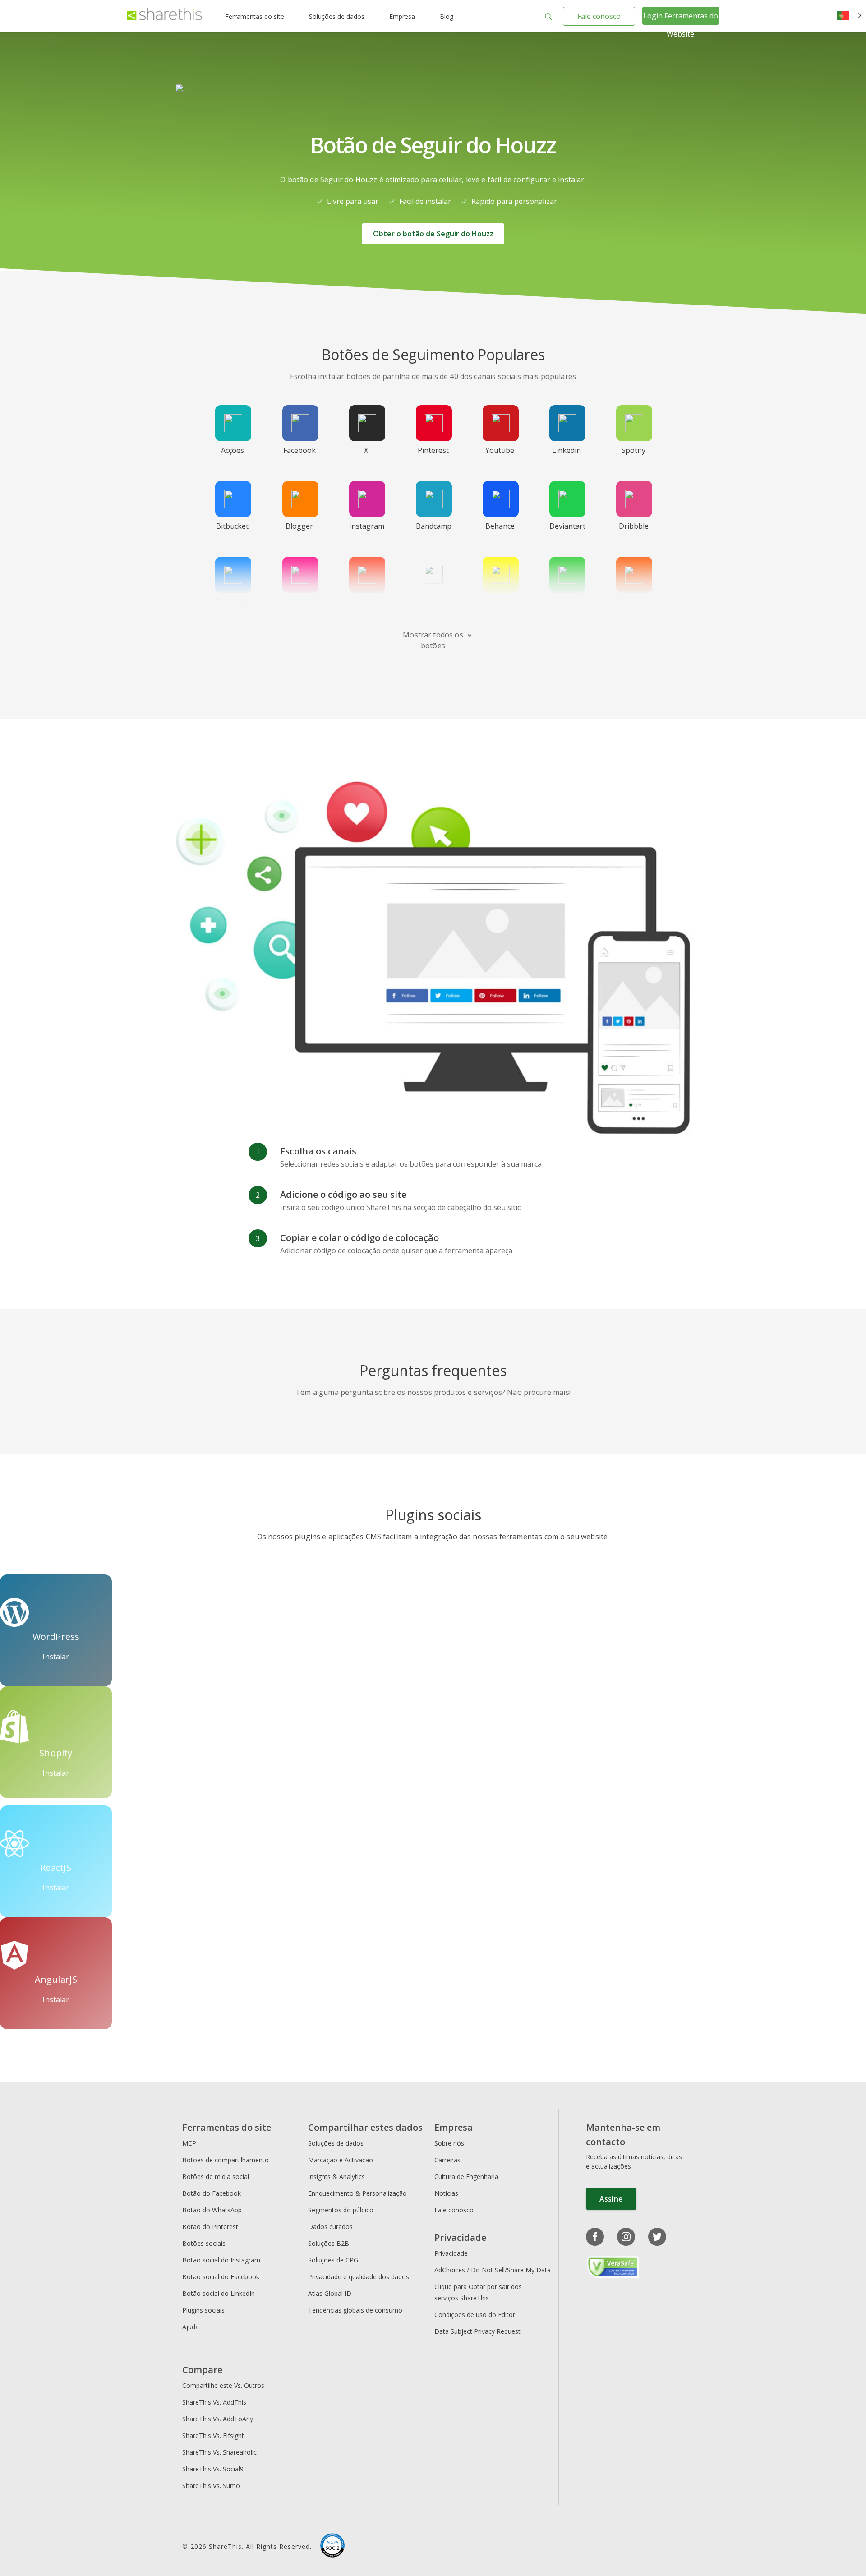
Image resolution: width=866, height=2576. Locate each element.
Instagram (367, 526)
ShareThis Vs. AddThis (214, 2402)
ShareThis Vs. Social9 (213, 2469)
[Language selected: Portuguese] (849, 16)
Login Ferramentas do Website (681, 25)
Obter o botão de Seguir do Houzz (433, 234)
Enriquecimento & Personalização (357, 2193)
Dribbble (634, 526)
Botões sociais (204, 2243)
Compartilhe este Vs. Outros (223, 2385)
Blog (447, 16)
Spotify (633, 450)
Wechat (567, 602)
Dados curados (330, 2227)
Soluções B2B (329, 2243)
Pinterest (433, 450)
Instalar (56, 1657)
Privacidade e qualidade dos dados (359, 2277)
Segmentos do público (341, 2210)
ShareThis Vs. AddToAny (218, 2419)
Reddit (633, 602)
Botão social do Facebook (221, 2277)
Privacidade (451, 2253)
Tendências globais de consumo (355, 2310)
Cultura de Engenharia (466, 2177)
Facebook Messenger (234, 607)
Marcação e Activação (341, 2160)
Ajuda (191, 2327)
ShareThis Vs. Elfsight (213, 2435)
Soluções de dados (337, 16)
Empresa (402, 16)
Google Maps (433, 607)
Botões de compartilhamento (226, 2160)
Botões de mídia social (216, 2177)
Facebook (299, 450)
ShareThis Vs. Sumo (211, 2486)
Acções (233, 450)
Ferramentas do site (255, 16)
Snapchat (500, 602)
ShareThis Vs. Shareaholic (219, 2452)
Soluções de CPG (333, 2260)
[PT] (849, 16)
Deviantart (567, 526)
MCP (189, 2143)
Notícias (446, 2193)
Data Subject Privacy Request (477, 2331)
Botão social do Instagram (221, 2260)
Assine (611, 2199)
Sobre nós (449, 2143)
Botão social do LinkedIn (219, 2293)
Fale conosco (599, 16)
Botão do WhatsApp (212, 2210)
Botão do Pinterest (210, 2227)
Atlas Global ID (330, 2293)
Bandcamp (434, 526)
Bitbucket (232, 526)
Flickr (299, 602)
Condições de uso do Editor (475, 2315)
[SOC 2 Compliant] (332, 2547)
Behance (500, 526)
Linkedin (567, 450)
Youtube (500, 450)
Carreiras (447, 2160)
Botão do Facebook (212, 2193)
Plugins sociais (203, 2310)
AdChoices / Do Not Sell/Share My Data (493, 2270)
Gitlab (366, 602)
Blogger (299, 526)
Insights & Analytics (336, 2177)
